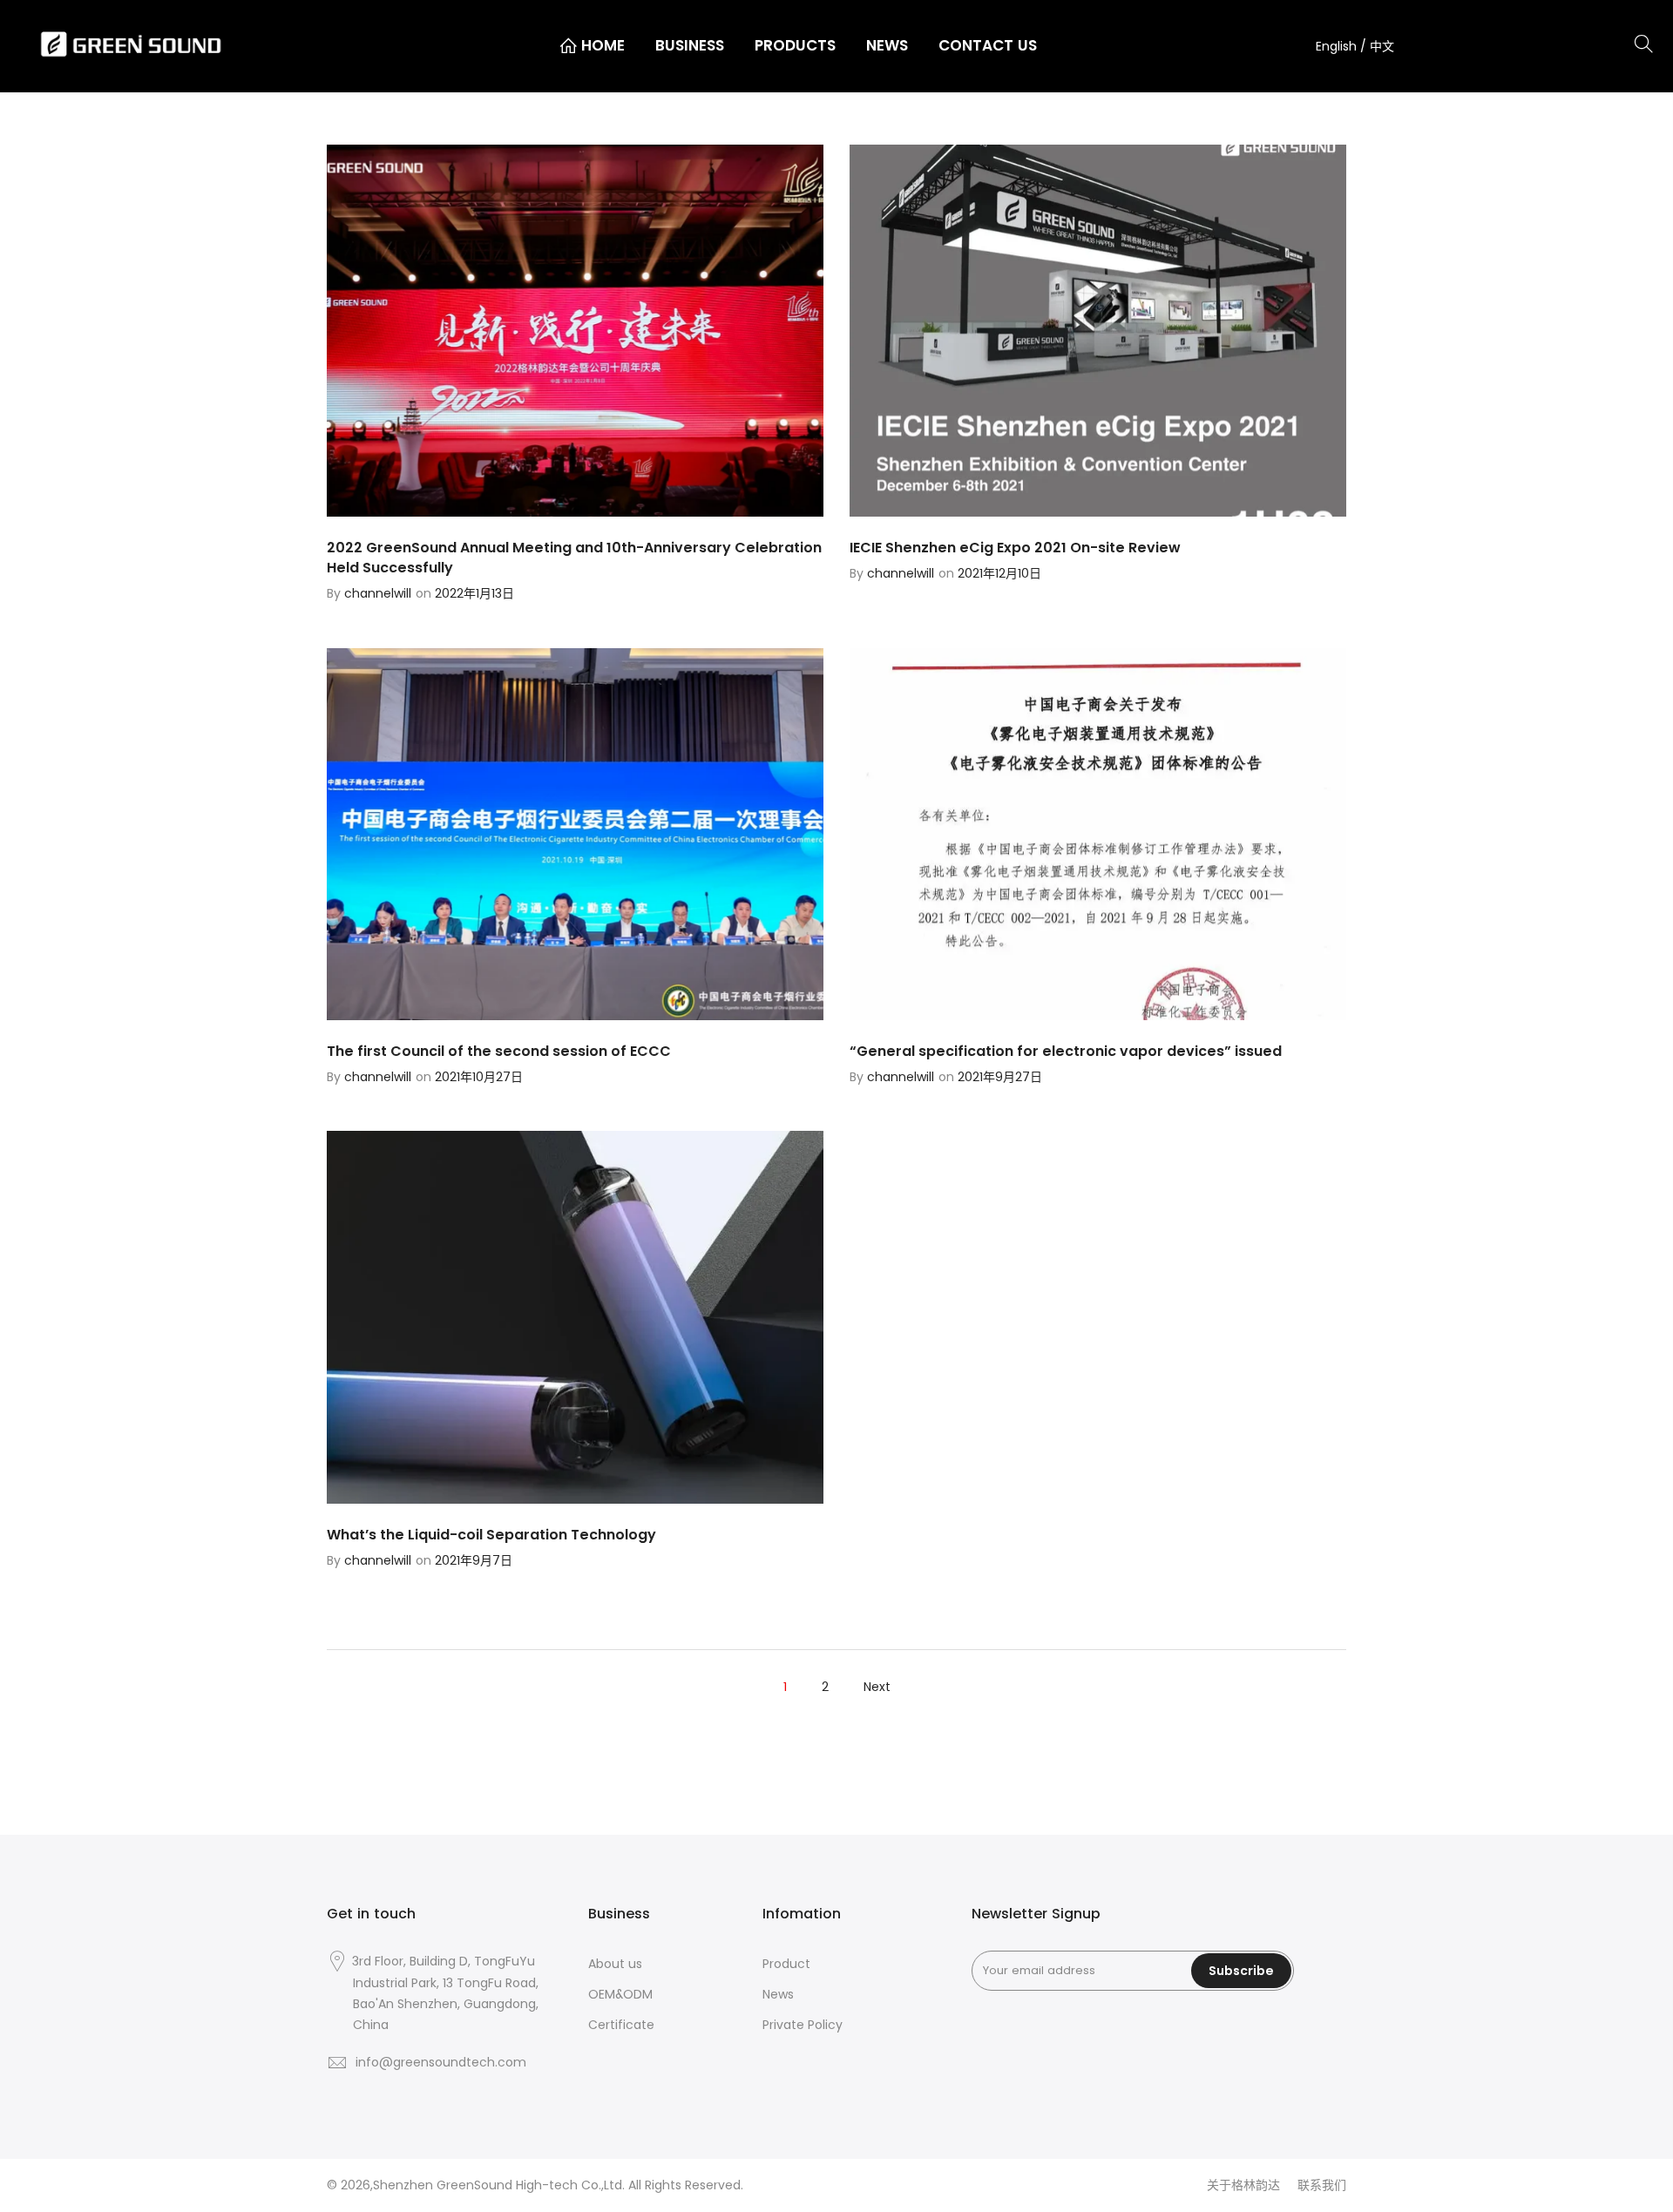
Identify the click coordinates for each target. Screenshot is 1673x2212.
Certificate (621, 2025)
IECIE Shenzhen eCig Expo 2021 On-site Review (1015, 548)
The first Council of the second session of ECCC (499, 1051)
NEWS (887, 45)
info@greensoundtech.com (441, 2062)
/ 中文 (1377, 46)
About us (615, 1964)
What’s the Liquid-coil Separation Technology (491, 1535)
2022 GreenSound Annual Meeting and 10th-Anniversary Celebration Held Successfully (574, 558)
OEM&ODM (620, 1994)
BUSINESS (690, 45)
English (1338, 46)
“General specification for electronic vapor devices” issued (1066, 1051)
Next (877, 1687)
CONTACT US (988, 45)
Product (786, 1964)
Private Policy (803, 2025)
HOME (603, 45)
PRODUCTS (795, 45)
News (778, 1994)
